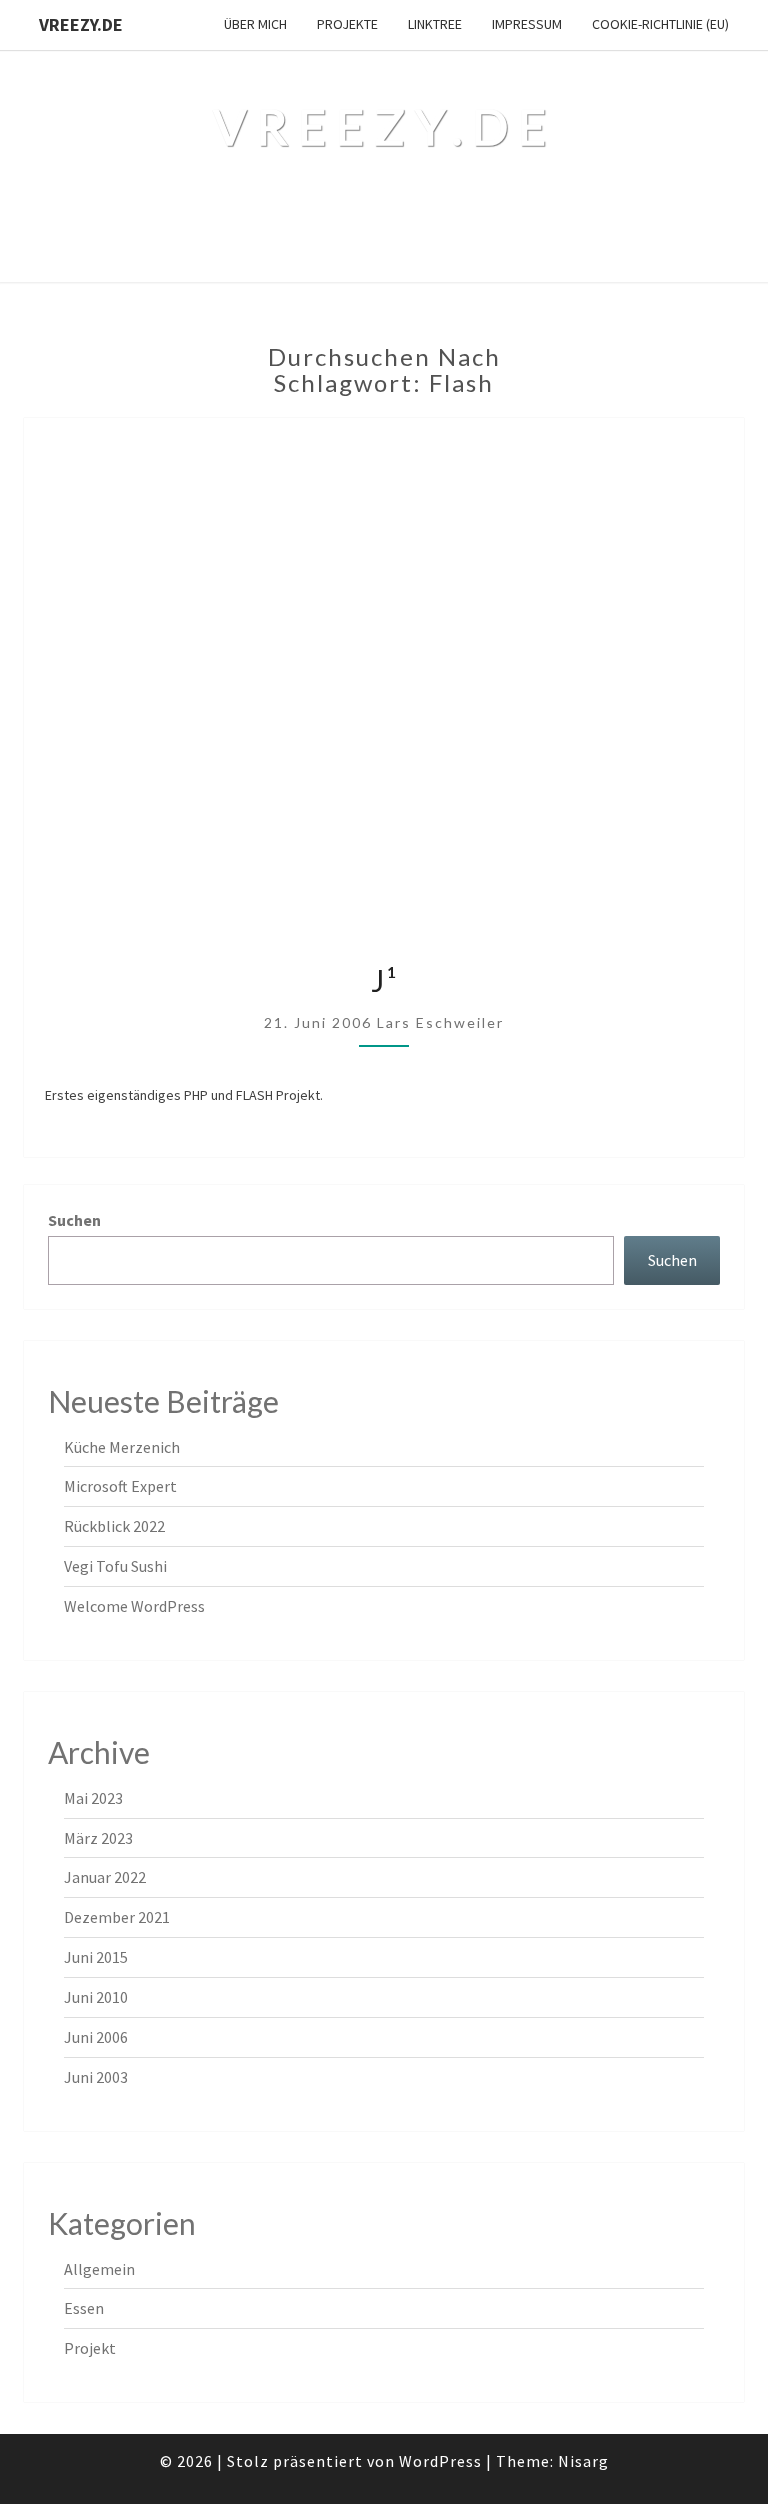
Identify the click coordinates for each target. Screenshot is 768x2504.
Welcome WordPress (134, 1606)
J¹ (384, 980)
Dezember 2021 (117, 1917)
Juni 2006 (96, 2037)
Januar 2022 (105, 1877)
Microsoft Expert (120, 1486)
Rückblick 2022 (114, 1526)
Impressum (527, 24)
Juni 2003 (96, 2077)
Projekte (347, 24)
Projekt (90, 2348)
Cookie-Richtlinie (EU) (660, 24)
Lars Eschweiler (440, 1022)
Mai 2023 (93, 1798)
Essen (84, 2308)
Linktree (435, 24)
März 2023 (98, 1838)
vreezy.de (81, 24)
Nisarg (583, 2461)
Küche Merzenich (122, 1447)
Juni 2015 (96, 1957)
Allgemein (99, 2269)
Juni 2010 (96, 1997)
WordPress (440, 2461)
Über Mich (255, 24)
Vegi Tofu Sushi (115, 1566)
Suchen (74, 1220)
